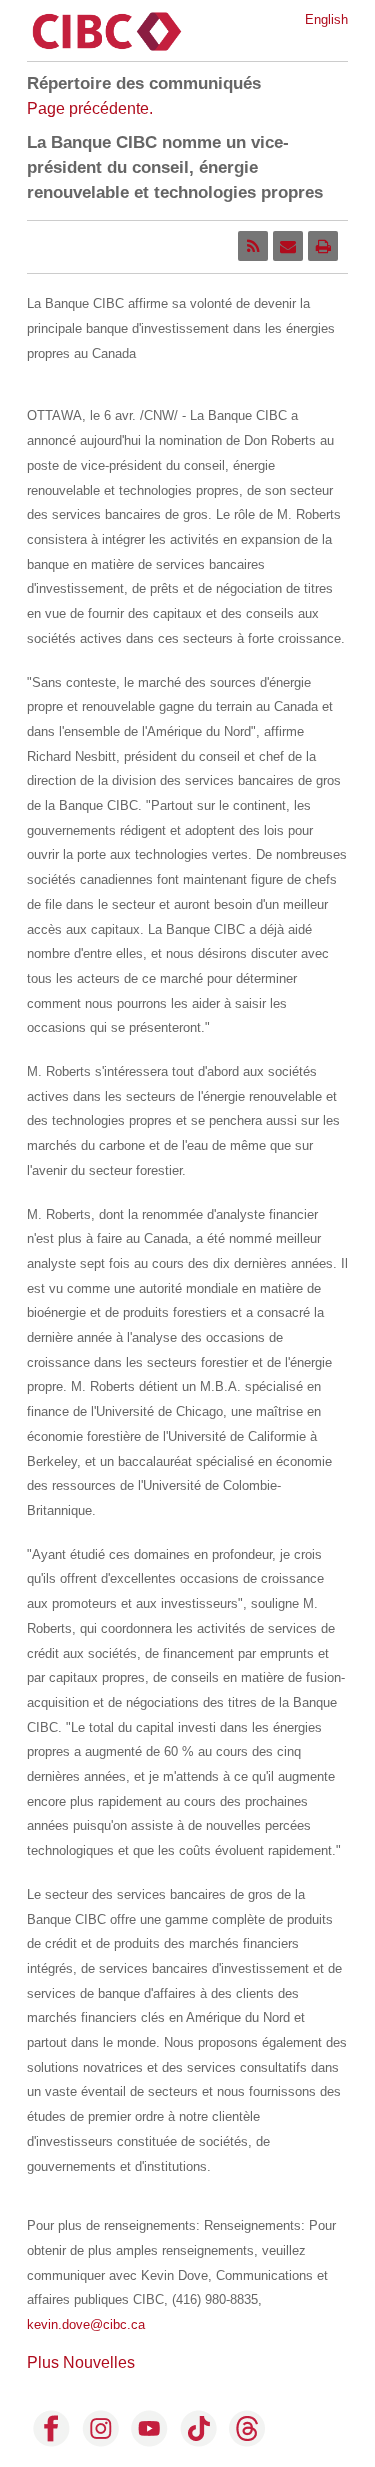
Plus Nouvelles (81, 2362)
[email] (288, 246)
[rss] (253, 246)
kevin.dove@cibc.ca (86, 2324)
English (326, 19)
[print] (323, 246)
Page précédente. (90, 108)
